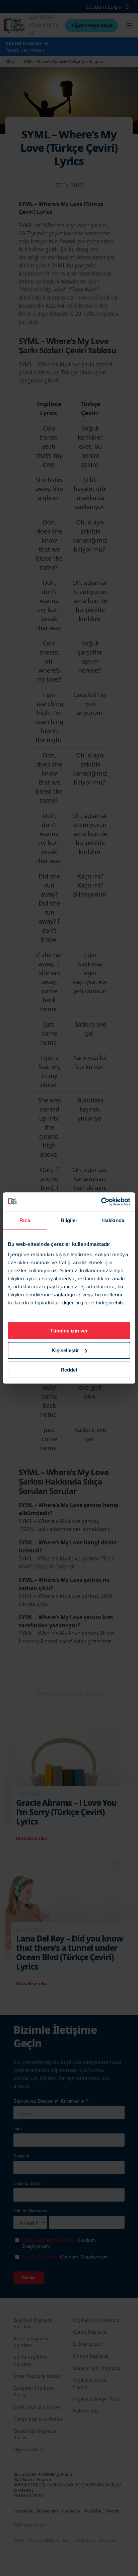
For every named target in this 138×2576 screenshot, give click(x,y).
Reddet (69, 1370)
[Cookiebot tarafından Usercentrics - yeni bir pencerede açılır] (101, 1202)
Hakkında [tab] (113, 1220)
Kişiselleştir (65, 1350)
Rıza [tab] (25, 1220)
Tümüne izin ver (69, 1331)
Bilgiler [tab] (69, 1220)
